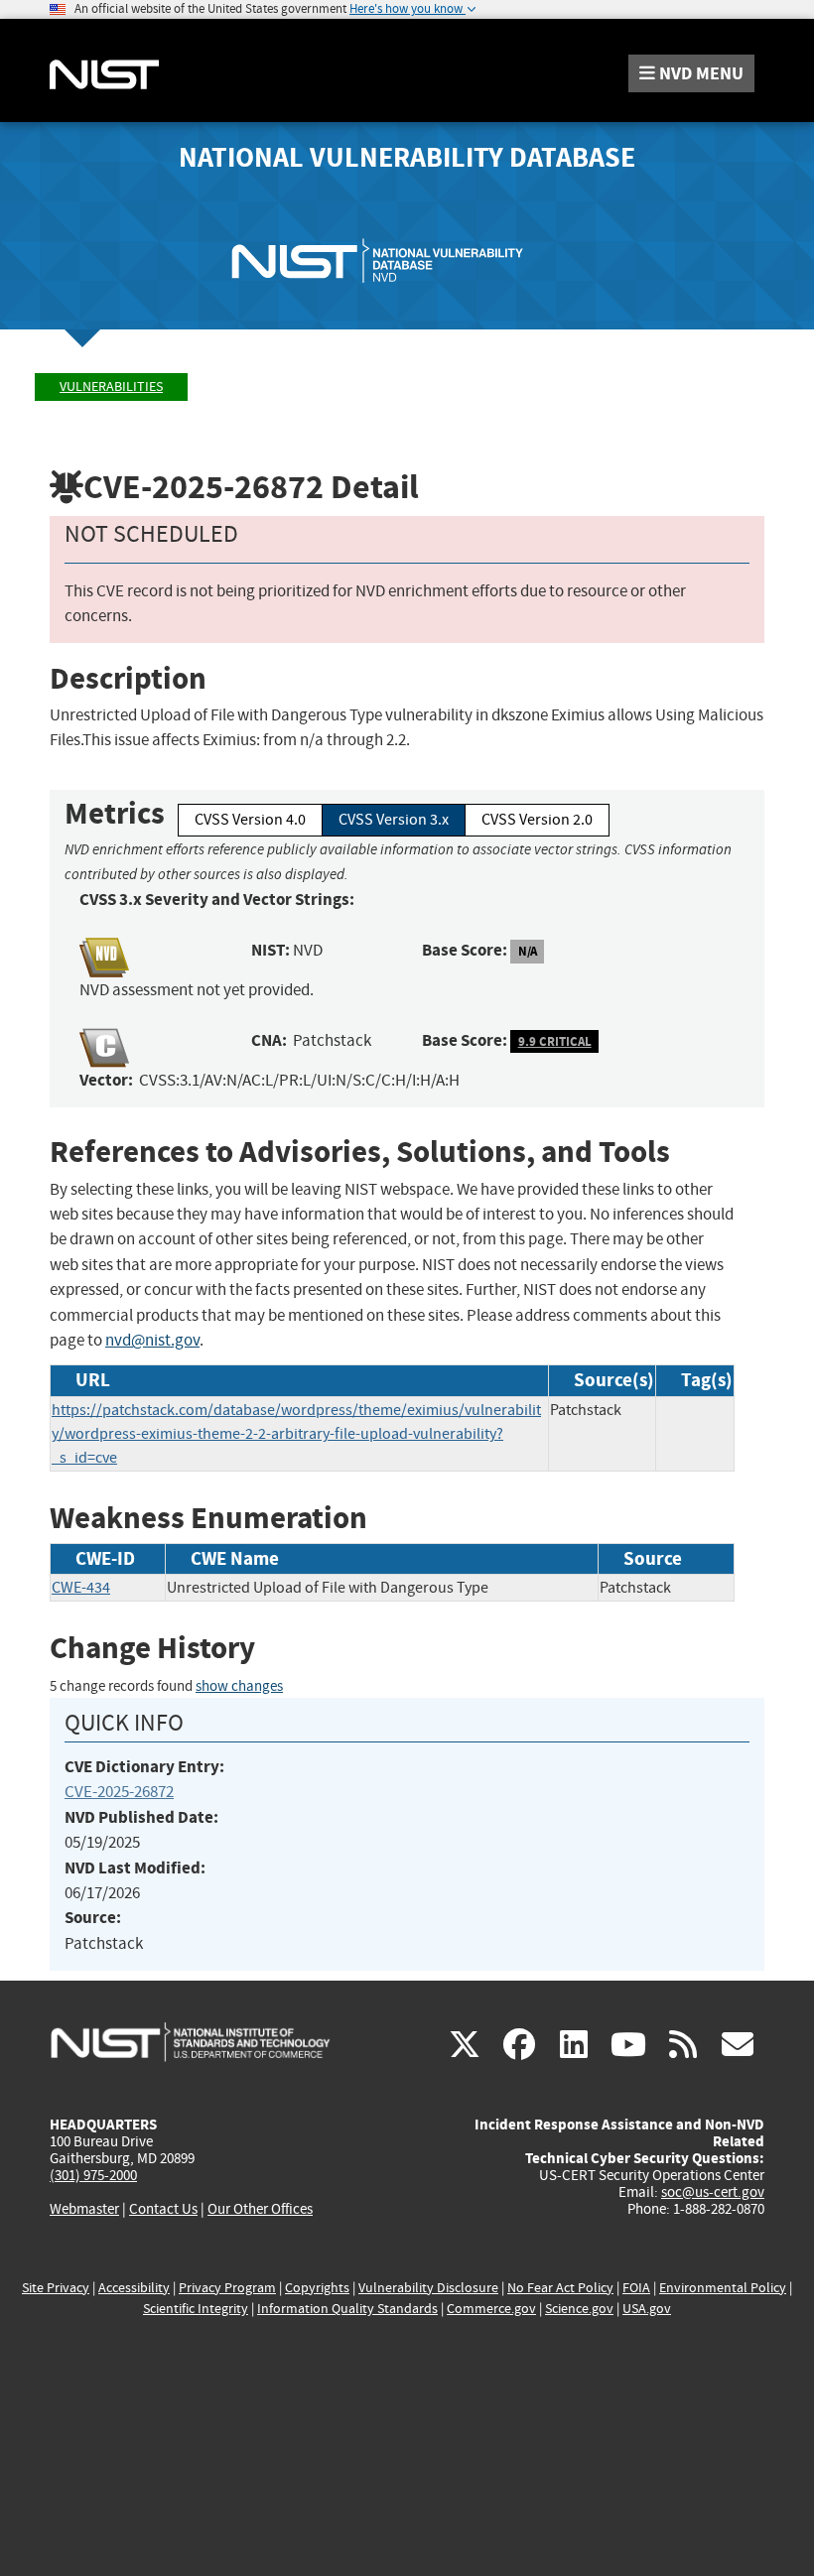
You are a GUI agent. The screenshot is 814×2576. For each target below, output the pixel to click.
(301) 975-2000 (93, 2175)
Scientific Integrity (196, 2309)
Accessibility (134, 2288)
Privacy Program (227, 2288)
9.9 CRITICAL (555, 1041)
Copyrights (317, 2288)
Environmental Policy (723, 2288)
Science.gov (579, 2309)
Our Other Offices (260, 2209)
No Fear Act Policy (560, 2288)
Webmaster (84, 2209)
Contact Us (163, 2209)
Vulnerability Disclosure (428, 2288)
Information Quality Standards (347, 2309)
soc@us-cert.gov (713, 2192)
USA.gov (647, 2309)
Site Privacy (56, 2288)
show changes (239, 1686)
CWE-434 (81, 1588)
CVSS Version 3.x (394, 820)
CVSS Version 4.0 (250, 820)
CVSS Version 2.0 (537, 820)
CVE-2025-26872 (119, 1792)
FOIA (636, 2288)
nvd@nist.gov (152, 1340)
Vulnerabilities (111, 386)
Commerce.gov (491, 2309)
